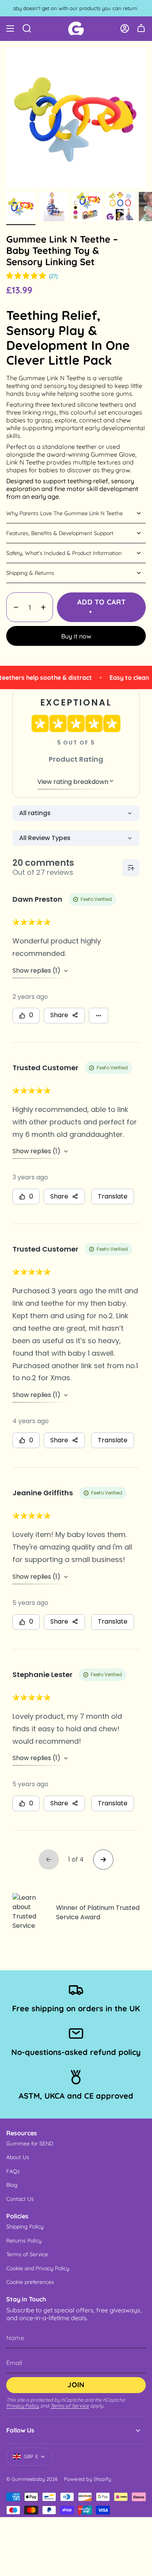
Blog (12, 2185)
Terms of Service (27, 2254)
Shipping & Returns (30, 573)
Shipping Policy (25, 2227)
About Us (18, 2157)
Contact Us (20, 2199)
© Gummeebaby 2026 (32, 2479)
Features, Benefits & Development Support (60, 533)
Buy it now (76, 636)
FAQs (13, 2171)
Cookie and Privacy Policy (38, 2268)
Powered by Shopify (87, 2479)
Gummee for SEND (30, 2143)
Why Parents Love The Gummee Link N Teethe (65, 513)
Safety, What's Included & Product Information (64, 553)
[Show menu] (10, 28)
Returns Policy (24, 2241)
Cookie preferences (30, 2282)
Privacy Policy (23, 2406)
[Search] (27, 28)
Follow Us (20, 2430)
